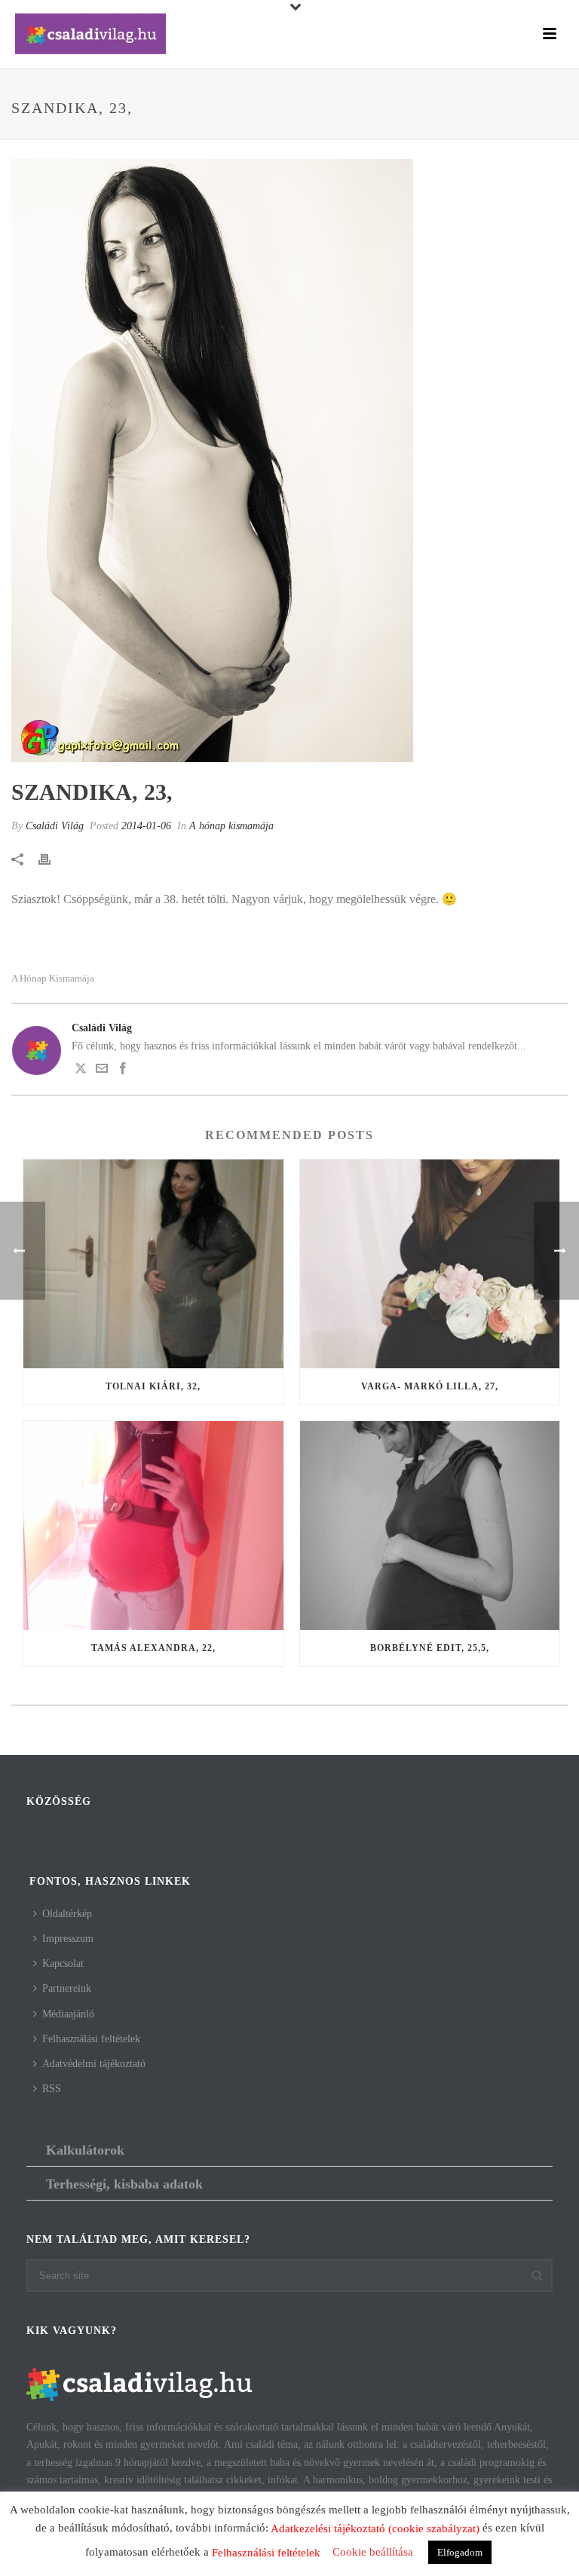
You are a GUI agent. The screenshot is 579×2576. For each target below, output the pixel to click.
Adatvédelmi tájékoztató (94, 2064)
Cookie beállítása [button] (373, 2552)
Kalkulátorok (85, 2150)
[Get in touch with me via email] (102, 1071)
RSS (52, 2089)
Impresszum (68, 1939)
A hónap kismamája (231, 826)
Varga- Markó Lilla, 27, (430, 1386)
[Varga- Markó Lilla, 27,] (430, 1264)
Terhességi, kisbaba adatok (124, 2184)
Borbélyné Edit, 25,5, (430, 1648)
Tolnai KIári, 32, (153, 1386)
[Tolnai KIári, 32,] (153, 1264)
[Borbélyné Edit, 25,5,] (430, 1525)
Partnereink (67, 1988)
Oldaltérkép (67, 1914)
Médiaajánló (68, 2014)
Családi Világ (55, 826)
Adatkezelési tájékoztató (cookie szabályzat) (375, 2529)
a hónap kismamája (53, 978)
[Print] (52, 858)
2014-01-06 (146, 826)
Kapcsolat (63, 1963)
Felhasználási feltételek (91, 2039)
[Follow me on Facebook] (123, 1071)
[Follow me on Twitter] (81, 1071)
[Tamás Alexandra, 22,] (153, 1525)
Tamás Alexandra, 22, (153, 1648)
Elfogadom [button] (460, 2552)
